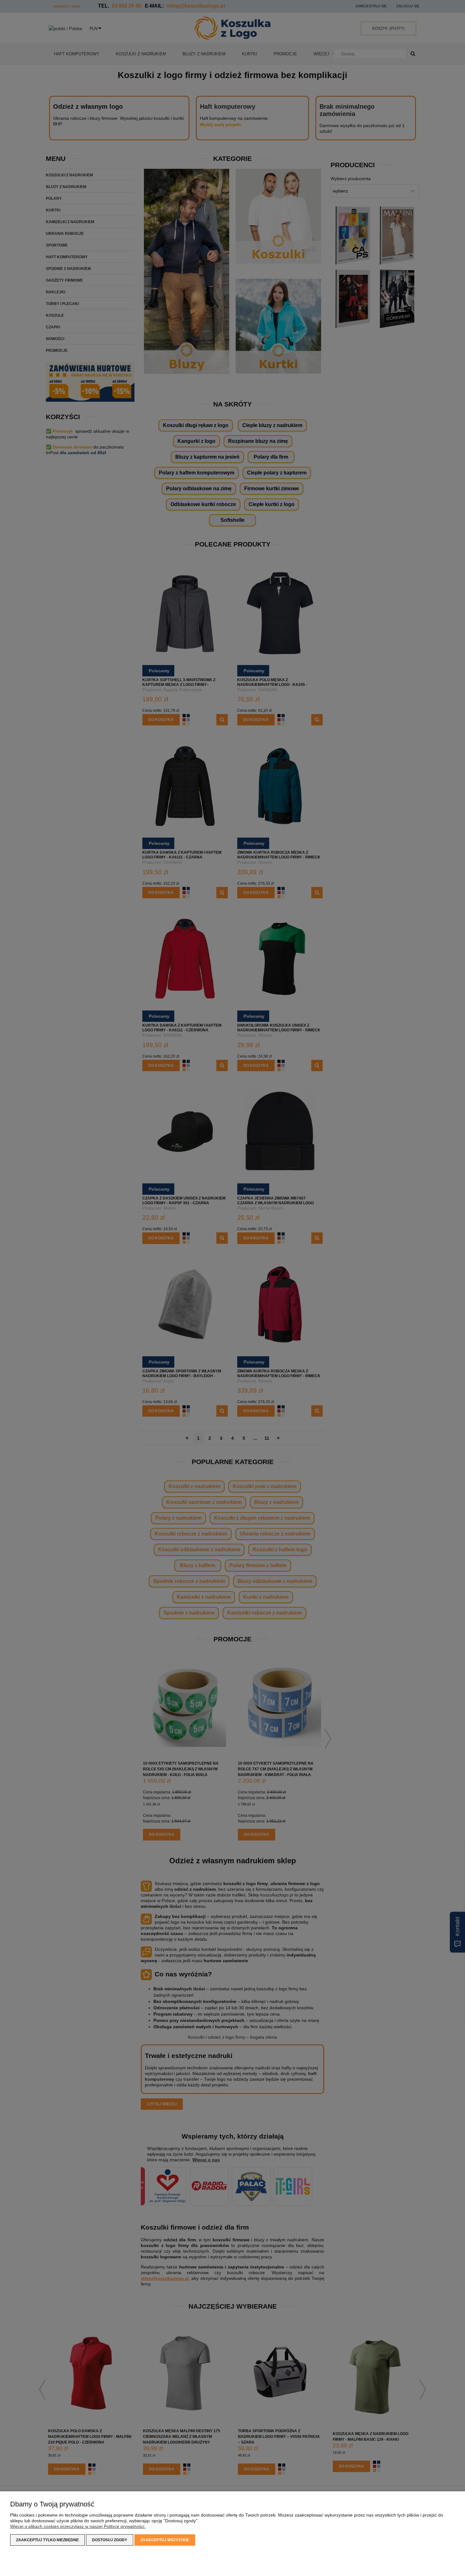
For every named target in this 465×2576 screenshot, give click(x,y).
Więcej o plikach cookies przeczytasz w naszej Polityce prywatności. (78, 2526)
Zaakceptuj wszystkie (165, 2540)
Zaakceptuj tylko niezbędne (47, 2540)
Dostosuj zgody (110, 2540)
